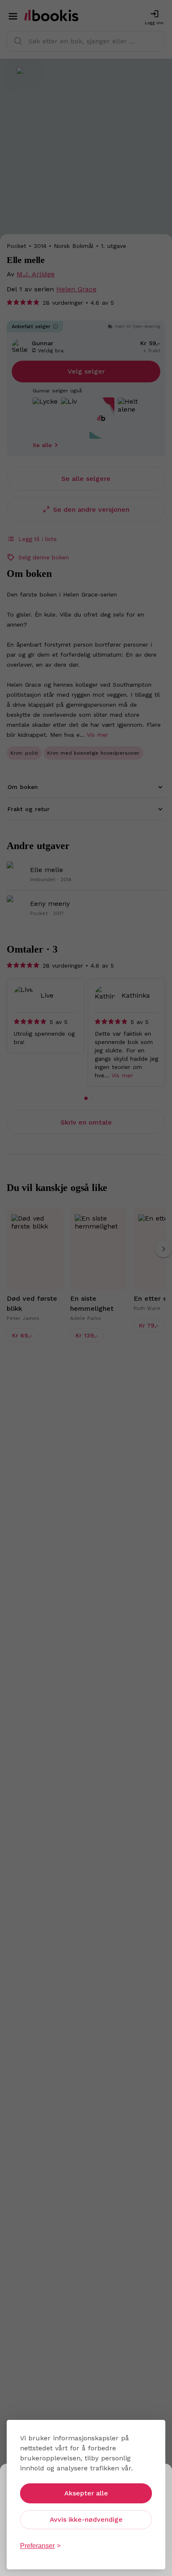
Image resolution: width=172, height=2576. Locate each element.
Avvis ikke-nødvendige (86, 2519)
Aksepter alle (86, 2493)
